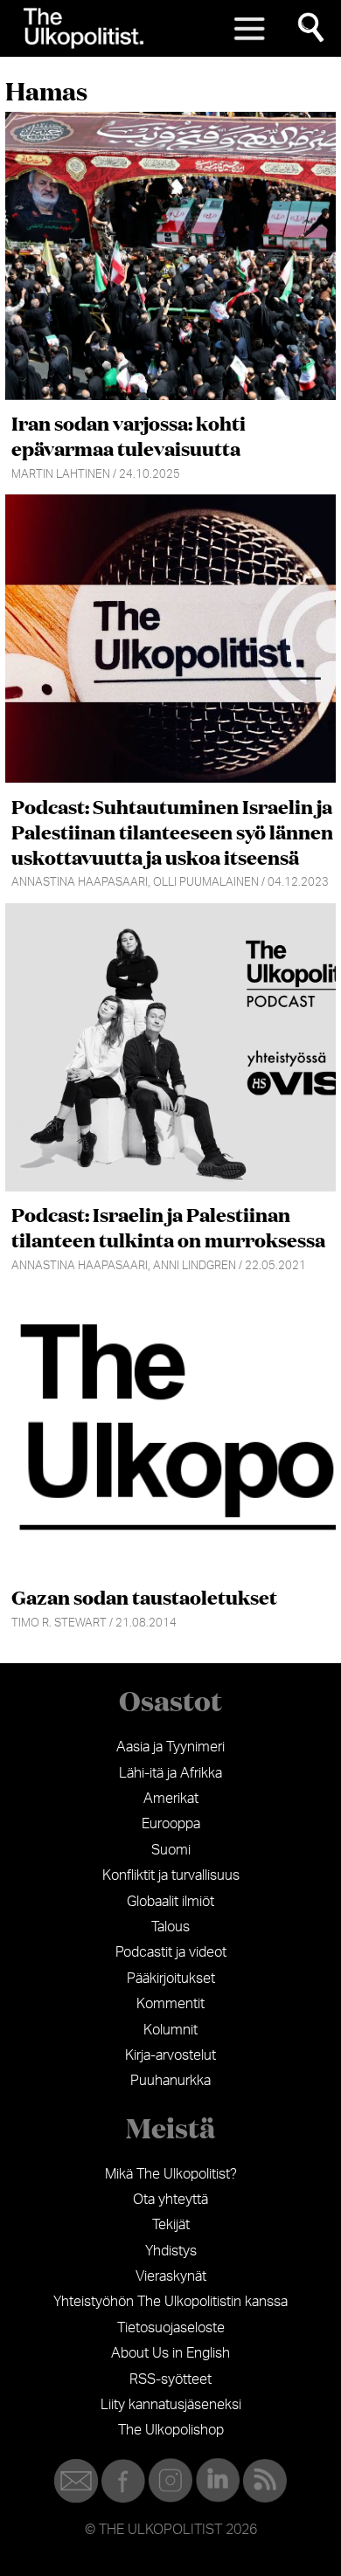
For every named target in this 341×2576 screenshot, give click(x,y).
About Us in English (170, 2353)
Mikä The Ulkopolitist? (171, 2174)
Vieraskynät (171, 2276)
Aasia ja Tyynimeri (170, 1747)
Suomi (171, 1850)
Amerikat (171, 1799)
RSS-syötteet (170, 2379)
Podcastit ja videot (171, 1952)
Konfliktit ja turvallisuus (171, 1875)
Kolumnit (170, 2030)
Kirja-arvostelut (170, 2055)
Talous (170, 1927)
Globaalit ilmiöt (170, 1902)
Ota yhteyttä (170, 2200)
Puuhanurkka (170, 2081)
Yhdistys (171, 2251)
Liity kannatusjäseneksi (171, 2405)
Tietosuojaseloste (171, 2328)
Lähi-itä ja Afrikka (170, 1773)
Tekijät (171, 2225)
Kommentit (170, 2004)
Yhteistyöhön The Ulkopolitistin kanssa (170, 2302)
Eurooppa (171, 1824)
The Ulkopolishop (171, 2430)
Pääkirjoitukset (171, 1979)
